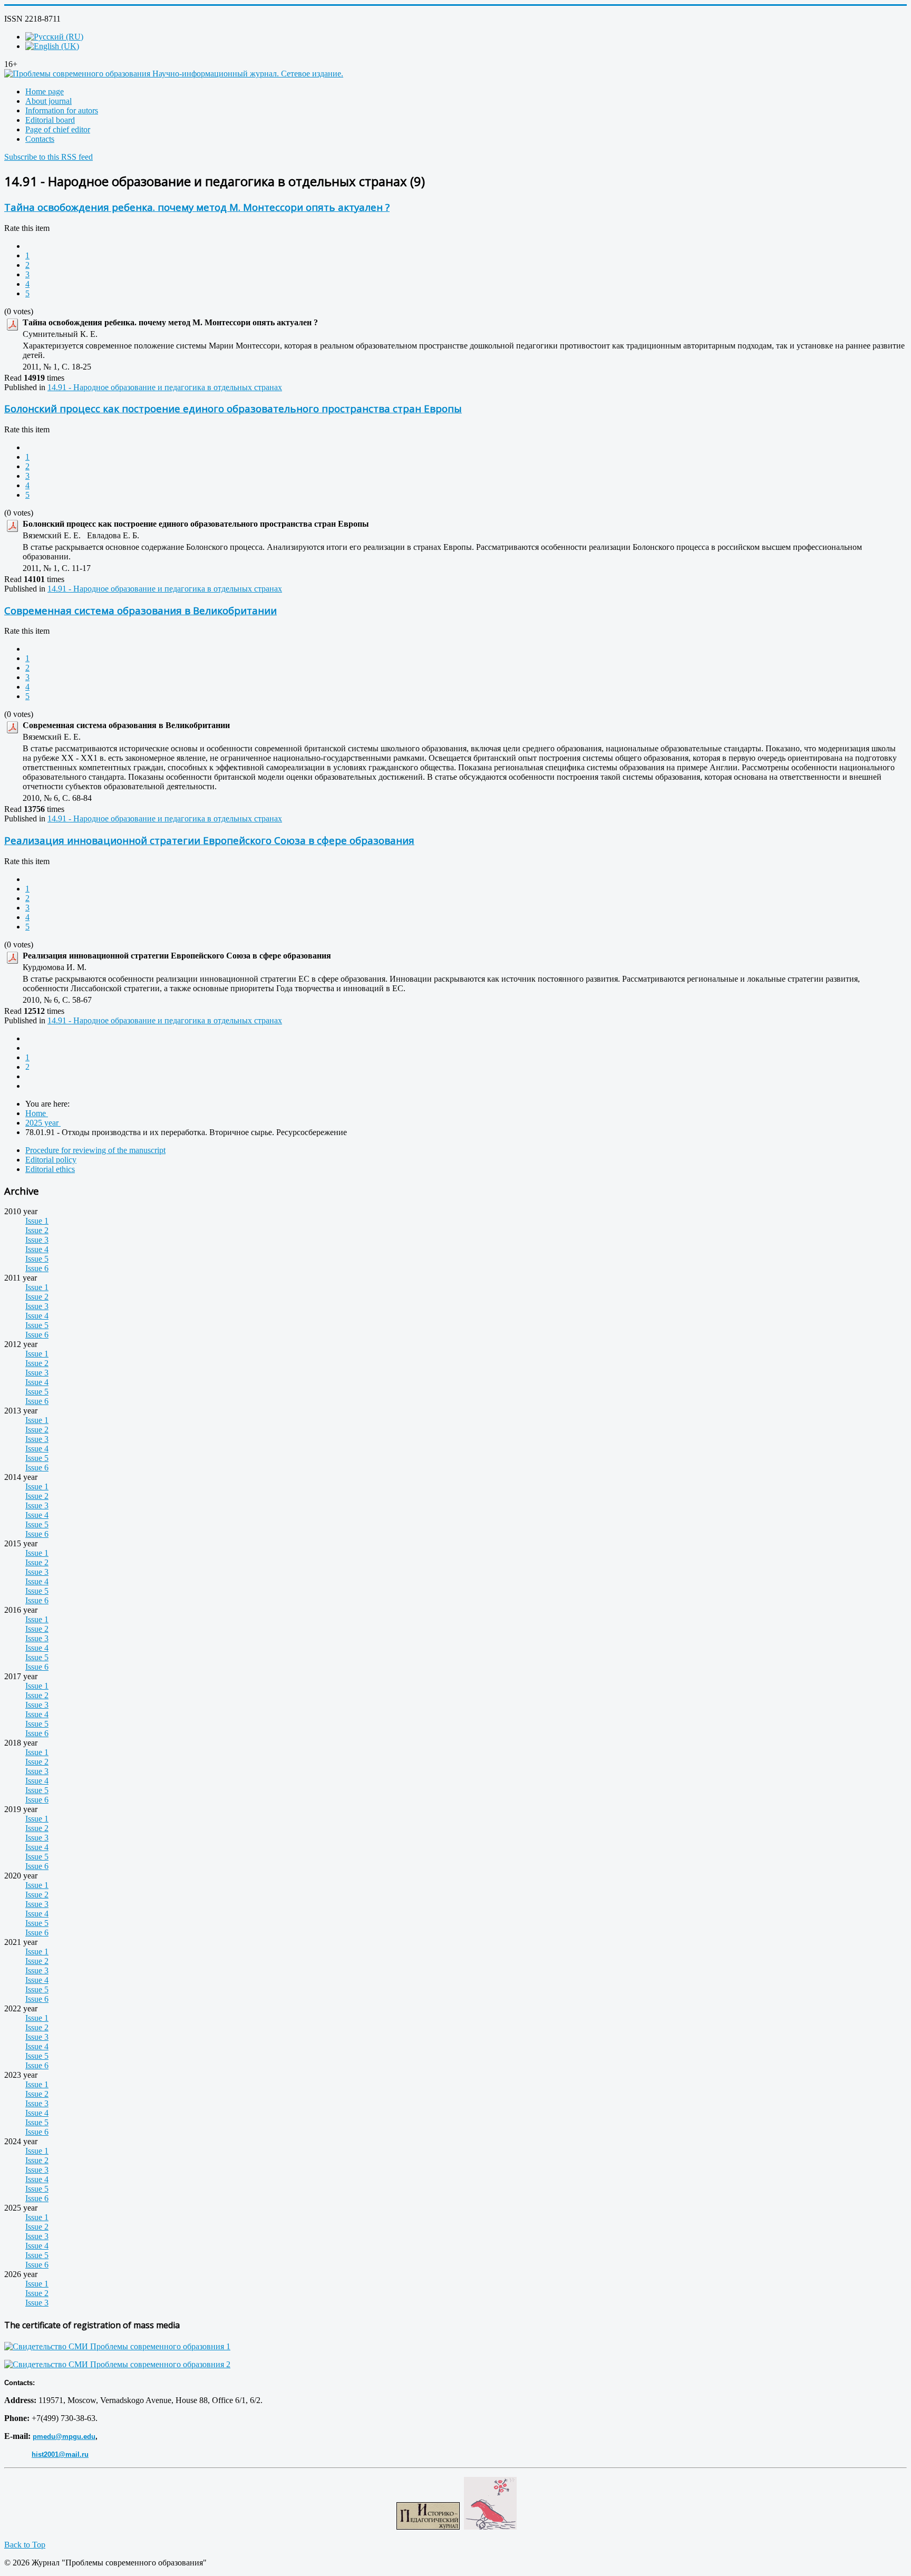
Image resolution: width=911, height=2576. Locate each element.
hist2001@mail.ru (60, 2454)
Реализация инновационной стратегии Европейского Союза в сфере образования (209, 840)
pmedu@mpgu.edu (64, 2437)
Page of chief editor (58, 129)
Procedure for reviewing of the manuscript (95, 1150)
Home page (45, 91)
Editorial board (50, 120)
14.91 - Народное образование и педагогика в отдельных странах (165, 387)
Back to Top (25, 2545)
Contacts (40, 139)
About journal (49, 101)
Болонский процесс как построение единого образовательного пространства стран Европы (233, 408)
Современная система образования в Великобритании (140, 610)
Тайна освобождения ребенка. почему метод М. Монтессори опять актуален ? (197, 207)
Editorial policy (51, 1160)
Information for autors (62, 110)
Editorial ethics (50, 1169)
